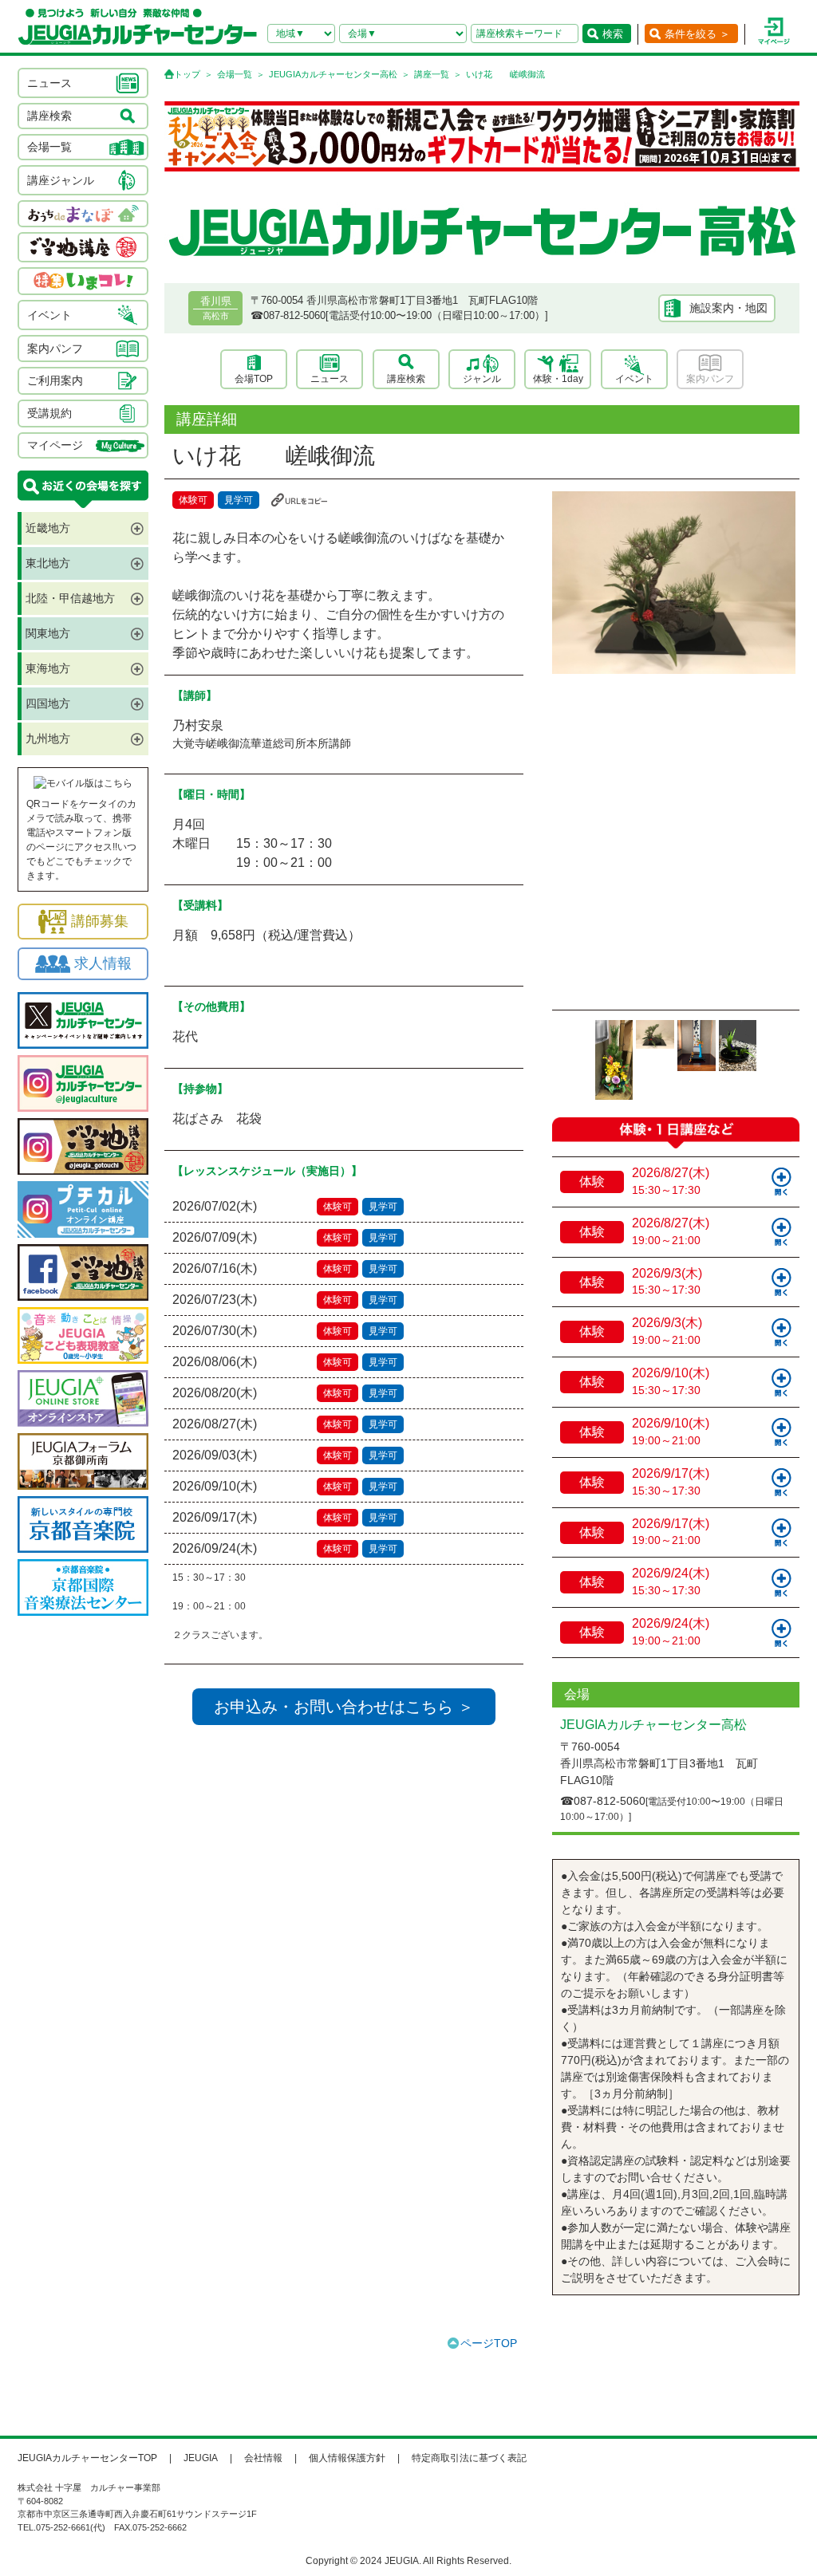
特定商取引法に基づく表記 (469, 2458)
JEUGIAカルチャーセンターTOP (87, 2458)
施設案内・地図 (728, 308)
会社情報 (263, 2458)
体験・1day (558, 379)
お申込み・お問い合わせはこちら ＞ (344, 1707)
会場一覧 (235, 74)
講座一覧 (432, 74)
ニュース (330, 379)
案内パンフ (710, 379)
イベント (634, 379)
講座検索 (406, 379)
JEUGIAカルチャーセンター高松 (333, 74)
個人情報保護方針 (347, 2458)
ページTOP (489, 2343)
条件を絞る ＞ (697, 34)
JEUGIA (201, 2458)
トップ (187, 74)
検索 (613, 34)
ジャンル (482, 379)
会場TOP (254, 379)
